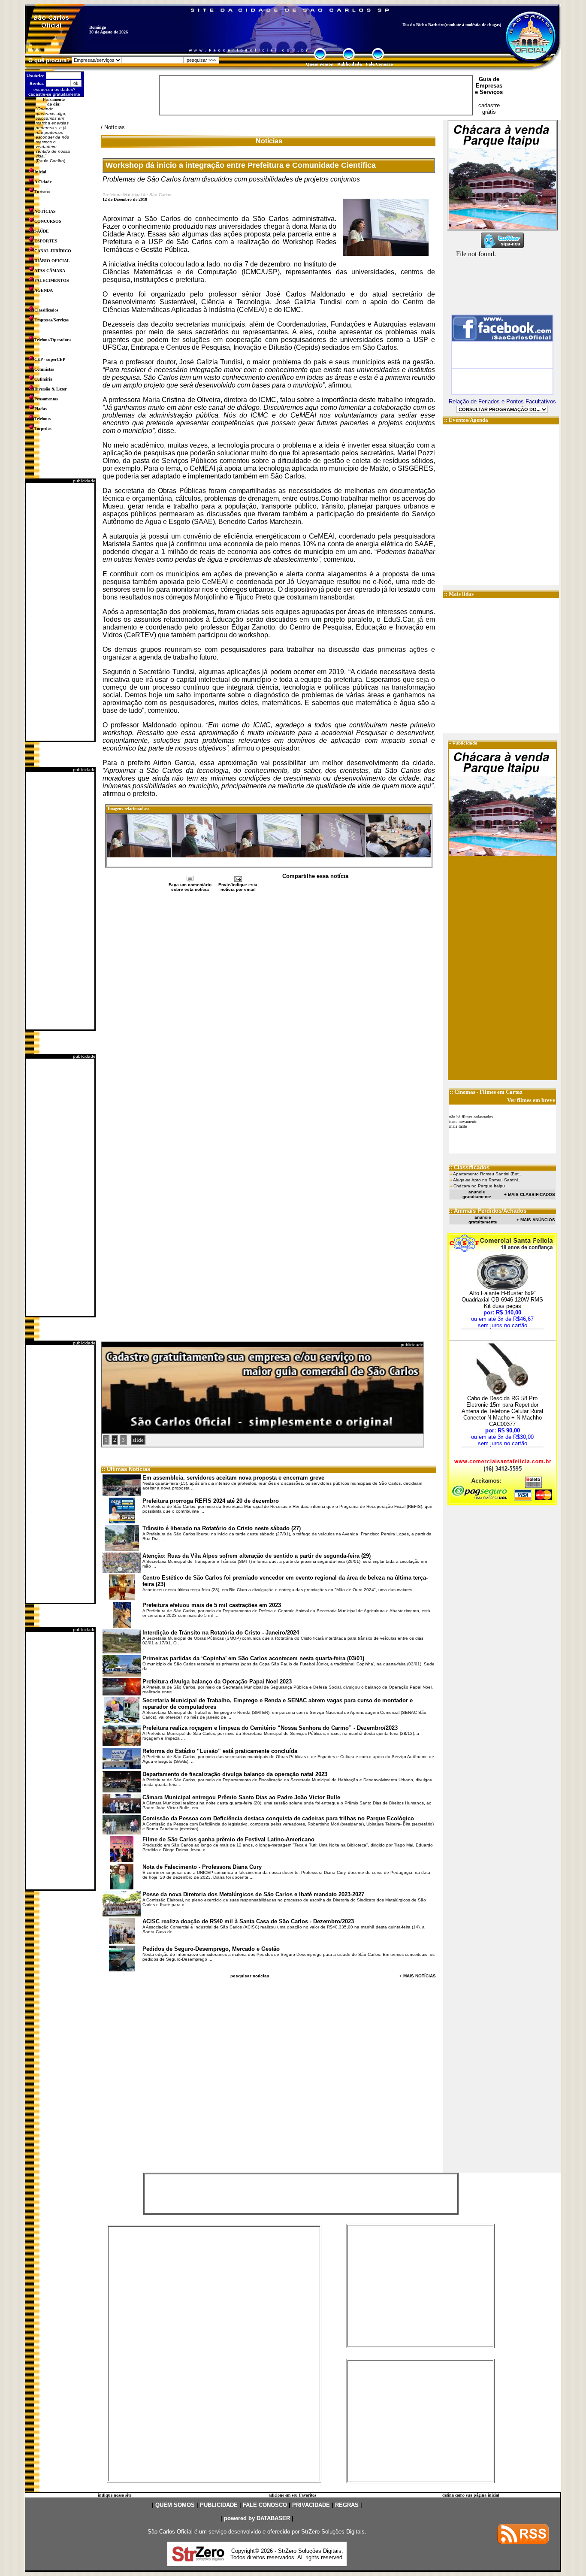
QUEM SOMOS (175, 2505)
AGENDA (44, 290)
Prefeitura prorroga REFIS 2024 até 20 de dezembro (211, 1501)
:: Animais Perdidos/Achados (488, 1211)
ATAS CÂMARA (50, 271)
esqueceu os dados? (54, 89)
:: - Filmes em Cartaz (486, 1092)
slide (138, 1440)
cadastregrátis (489, 109)
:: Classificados (469, 1167)
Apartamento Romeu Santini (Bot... (488, 1174)
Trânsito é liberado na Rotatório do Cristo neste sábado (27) (222, 1528)
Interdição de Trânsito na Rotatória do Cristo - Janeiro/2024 (221, 1633)
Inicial (40, 172)
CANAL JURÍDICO (53, 251)
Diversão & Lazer (50, 389)
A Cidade (43, 182)
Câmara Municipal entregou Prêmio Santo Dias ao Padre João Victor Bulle (241, 1797)
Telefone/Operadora (53, 340)
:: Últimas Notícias (126, 1469)
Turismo (42, 192)
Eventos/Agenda (468, 420)
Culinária (43, 379)
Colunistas (44, 369)
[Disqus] (269, 1007)
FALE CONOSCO (265, 2505)
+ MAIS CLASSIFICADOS (530, 1194)
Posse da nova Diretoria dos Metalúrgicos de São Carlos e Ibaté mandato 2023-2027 (253, 1894)
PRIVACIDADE (311, 2505)
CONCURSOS (48, 221)
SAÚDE (42, 231)
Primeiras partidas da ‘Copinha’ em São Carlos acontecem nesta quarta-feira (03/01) (253, 1658)
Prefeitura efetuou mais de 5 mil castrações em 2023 (212, 1605)
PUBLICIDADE (219, 2505)
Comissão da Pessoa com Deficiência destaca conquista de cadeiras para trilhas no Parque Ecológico (278, 1818)
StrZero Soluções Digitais (333, 2532)
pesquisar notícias (250, 1976)
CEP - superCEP (50, 359)
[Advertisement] (60, 612)
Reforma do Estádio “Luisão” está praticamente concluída (220, 1751)
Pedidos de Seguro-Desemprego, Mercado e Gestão (211, 1949)
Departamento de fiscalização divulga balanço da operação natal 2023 (235, 1774)
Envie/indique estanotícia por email (238, 887)
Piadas (41, 409)
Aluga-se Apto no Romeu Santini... (487, 1180)
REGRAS (347, 2505)
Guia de (489, 79)
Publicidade (465, 743)
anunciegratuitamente (477, 1194)
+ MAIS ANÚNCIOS (536, 1220)
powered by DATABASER (257, 2518)
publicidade (84, 481)
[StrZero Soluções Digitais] (198, 2559)
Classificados (46, 310)
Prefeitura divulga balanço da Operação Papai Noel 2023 (217, 1682)
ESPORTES (46, 241)
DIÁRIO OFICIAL (52, 261)
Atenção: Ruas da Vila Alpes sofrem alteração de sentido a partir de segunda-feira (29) (257, 1556)
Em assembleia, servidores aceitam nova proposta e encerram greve (233, 1478)
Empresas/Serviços (51, 320)
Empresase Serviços (489, 89)
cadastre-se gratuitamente (54, 94)
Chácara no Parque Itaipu (479, 1186)
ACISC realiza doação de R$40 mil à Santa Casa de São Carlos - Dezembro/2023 (248, 1921)
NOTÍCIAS (45, 211)
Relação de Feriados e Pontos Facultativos (502, 401)
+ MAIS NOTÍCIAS (418, 1976)
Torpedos (43, 428)
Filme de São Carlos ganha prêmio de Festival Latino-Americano (228, 1839)
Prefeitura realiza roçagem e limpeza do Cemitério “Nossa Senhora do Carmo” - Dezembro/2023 (270, 1728)
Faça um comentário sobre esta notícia (190, 887)
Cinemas (465, 1092)
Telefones (43, 419)
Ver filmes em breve (531, 1100)
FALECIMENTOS (52, 280)
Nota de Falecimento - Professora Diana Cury (202, 1867)
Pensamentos (46, 399)
